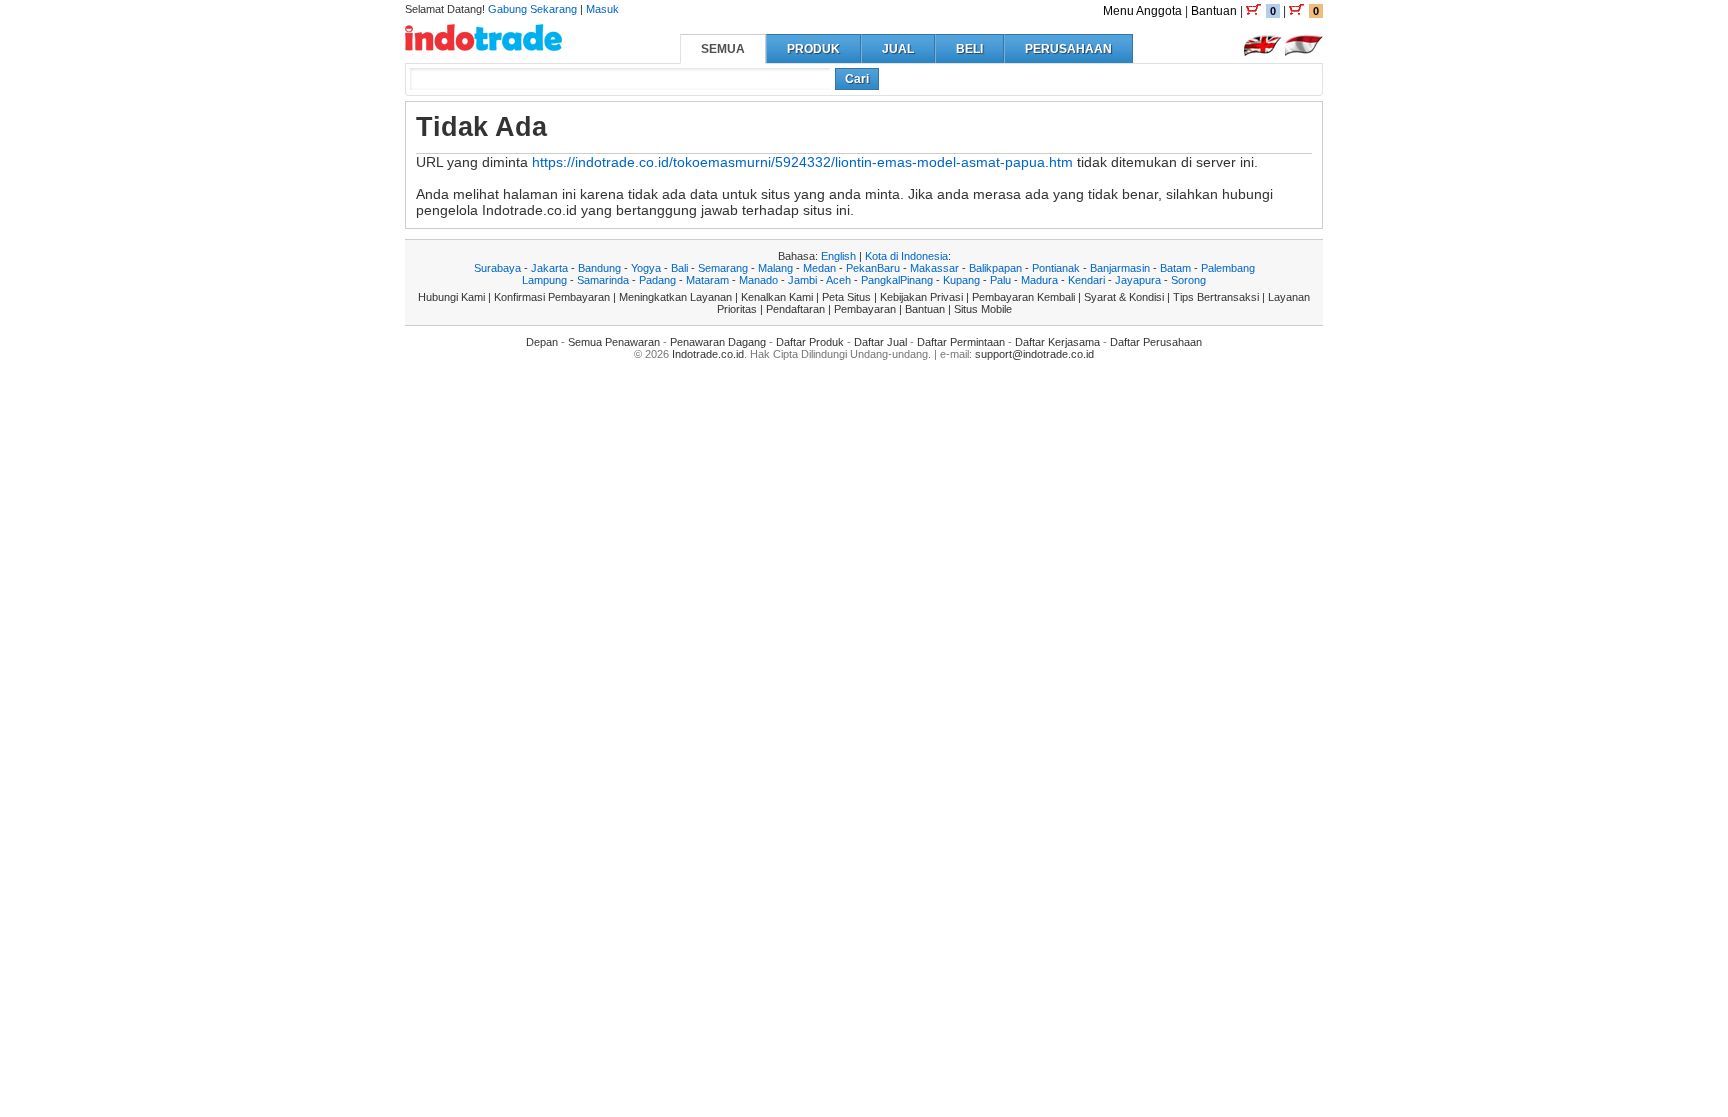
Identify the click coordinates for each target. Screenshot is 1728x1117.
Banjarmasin (1120, 268)
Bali (679, 268)
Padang (657, 280)
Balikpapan (995, 268)
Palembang (1228, 268)
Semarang (723, 268)
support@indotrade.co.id (1034, 354)
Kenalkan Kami (777, 297)
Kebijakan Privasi (921, 297)
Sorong (1188, 280)
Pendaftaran (795, 309)
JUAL (898, 49)
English (838, 256)
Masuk (602, 9)
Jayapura (1138, 280)
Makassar (934, 268)
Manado (758, 280)
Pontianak (1056, 268)
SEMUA (723, 49)
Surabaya (497, 268)
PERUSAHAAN (1068, 49)
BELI (969, 49)
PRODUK (813, 49)
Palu (1000, 280)
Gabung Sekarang (532, 9)
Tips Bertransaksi (1216, 297)
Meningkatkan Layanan (675, 297)
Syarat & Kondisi (1124, 297)
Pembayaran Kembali (1023, 297)
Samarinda (603, 280)
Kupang (961, 280)
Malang (775, 268)
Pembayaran (865, 309)
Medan (819, 268)
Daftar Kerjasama (1057, 342)
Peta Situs (846, 297)
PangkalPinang (897, 280)
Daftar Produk (810, 342)
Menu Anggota (1142, 11)
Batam (1175, 268)
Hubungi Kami (451, 297)
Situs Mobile (983, 309)
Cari (857, 79)
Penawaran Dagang (718, 342)
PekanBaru (873, 268)
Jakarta (549, 268)
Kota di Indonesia (906, 256)
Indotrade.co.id (708, 354)
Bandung (599, 268)
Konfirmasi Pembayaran (552, 297)
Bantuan (1214, 11)
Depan (542, 342)
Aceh (838, 280)
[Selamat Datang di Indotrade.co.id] (483, 43)
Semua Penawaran (614, 342)
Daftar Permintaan (961, 342)
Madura (1039, 280)
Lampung (544, 280)
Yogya (646, 268)
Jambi (802, 280)
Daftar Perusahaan (1156, 342)
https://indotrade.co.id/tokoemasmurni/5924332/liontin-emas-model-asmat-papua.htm (802, 162)
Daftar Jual (880, 342)
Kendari (1086, 280)
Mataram (707, 280)
